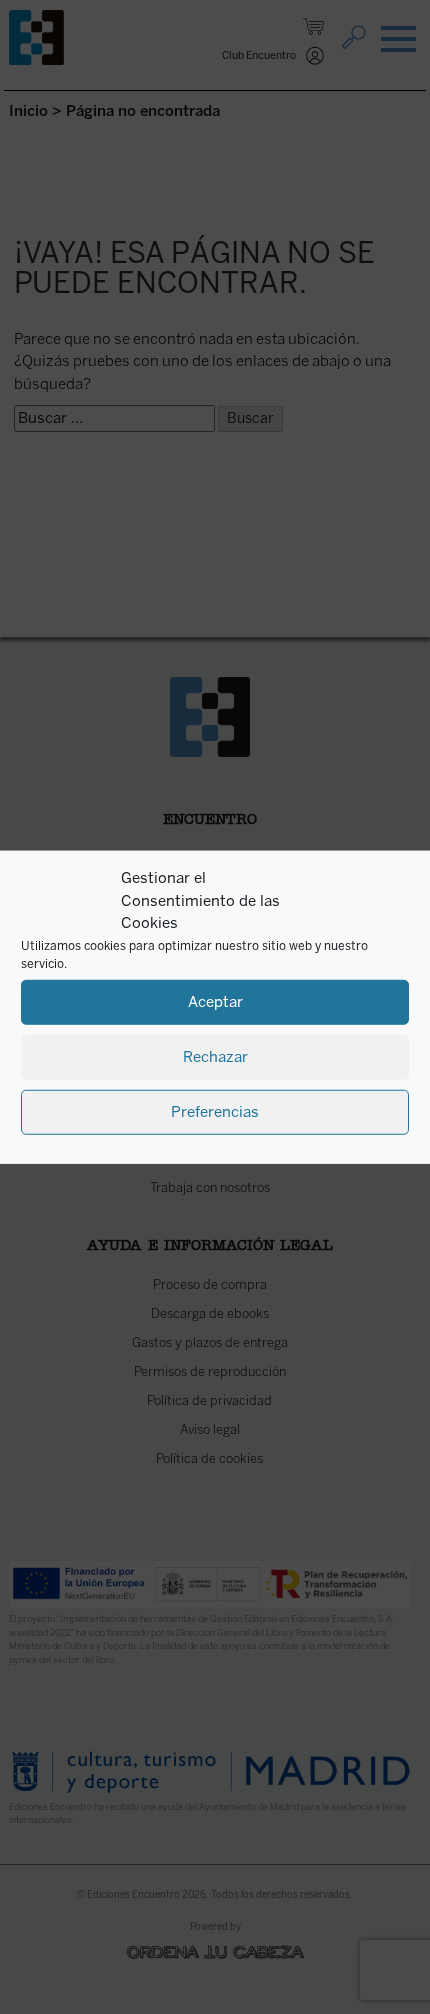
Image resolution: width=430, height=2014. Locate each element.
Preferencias (215, 1112)
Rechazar (215, 1057)
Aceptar (215, 1002)
